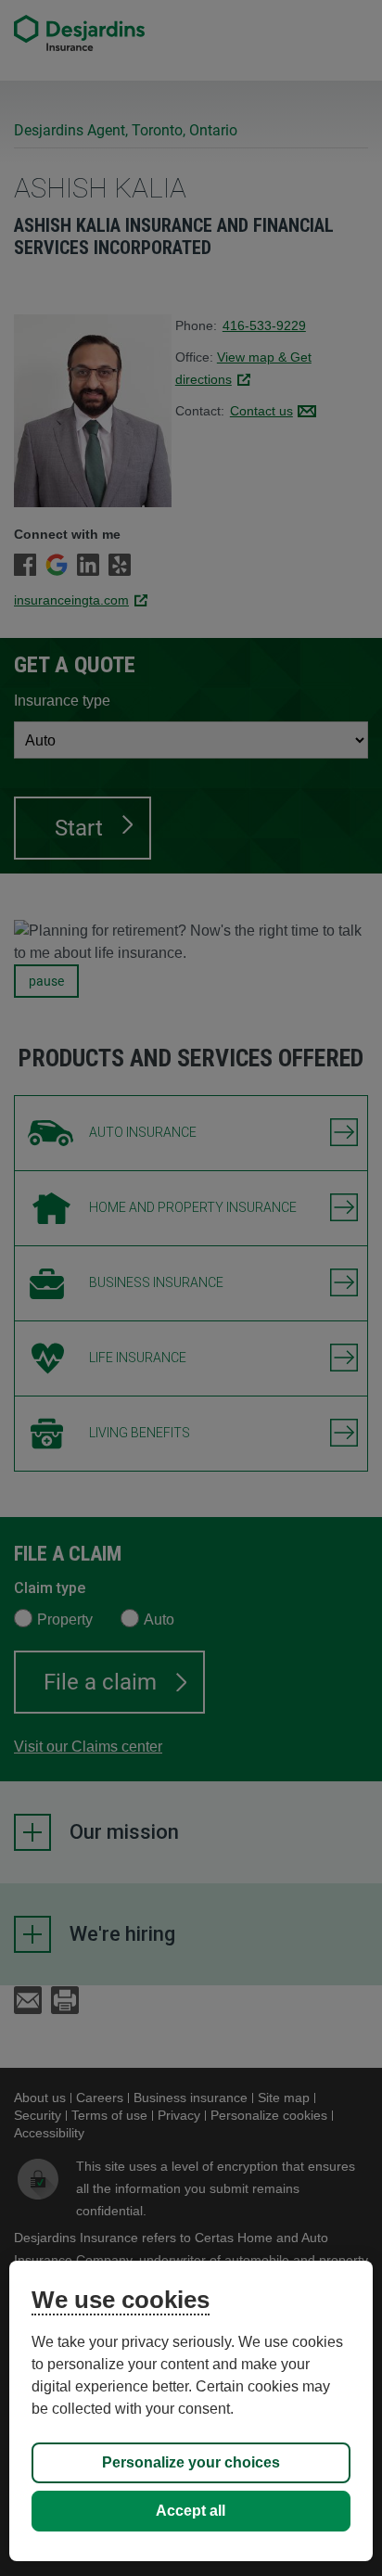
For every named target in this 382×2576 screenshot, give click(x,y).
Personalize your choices (191, 2462)
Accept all (191, 2511)
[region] (191, 2411)
